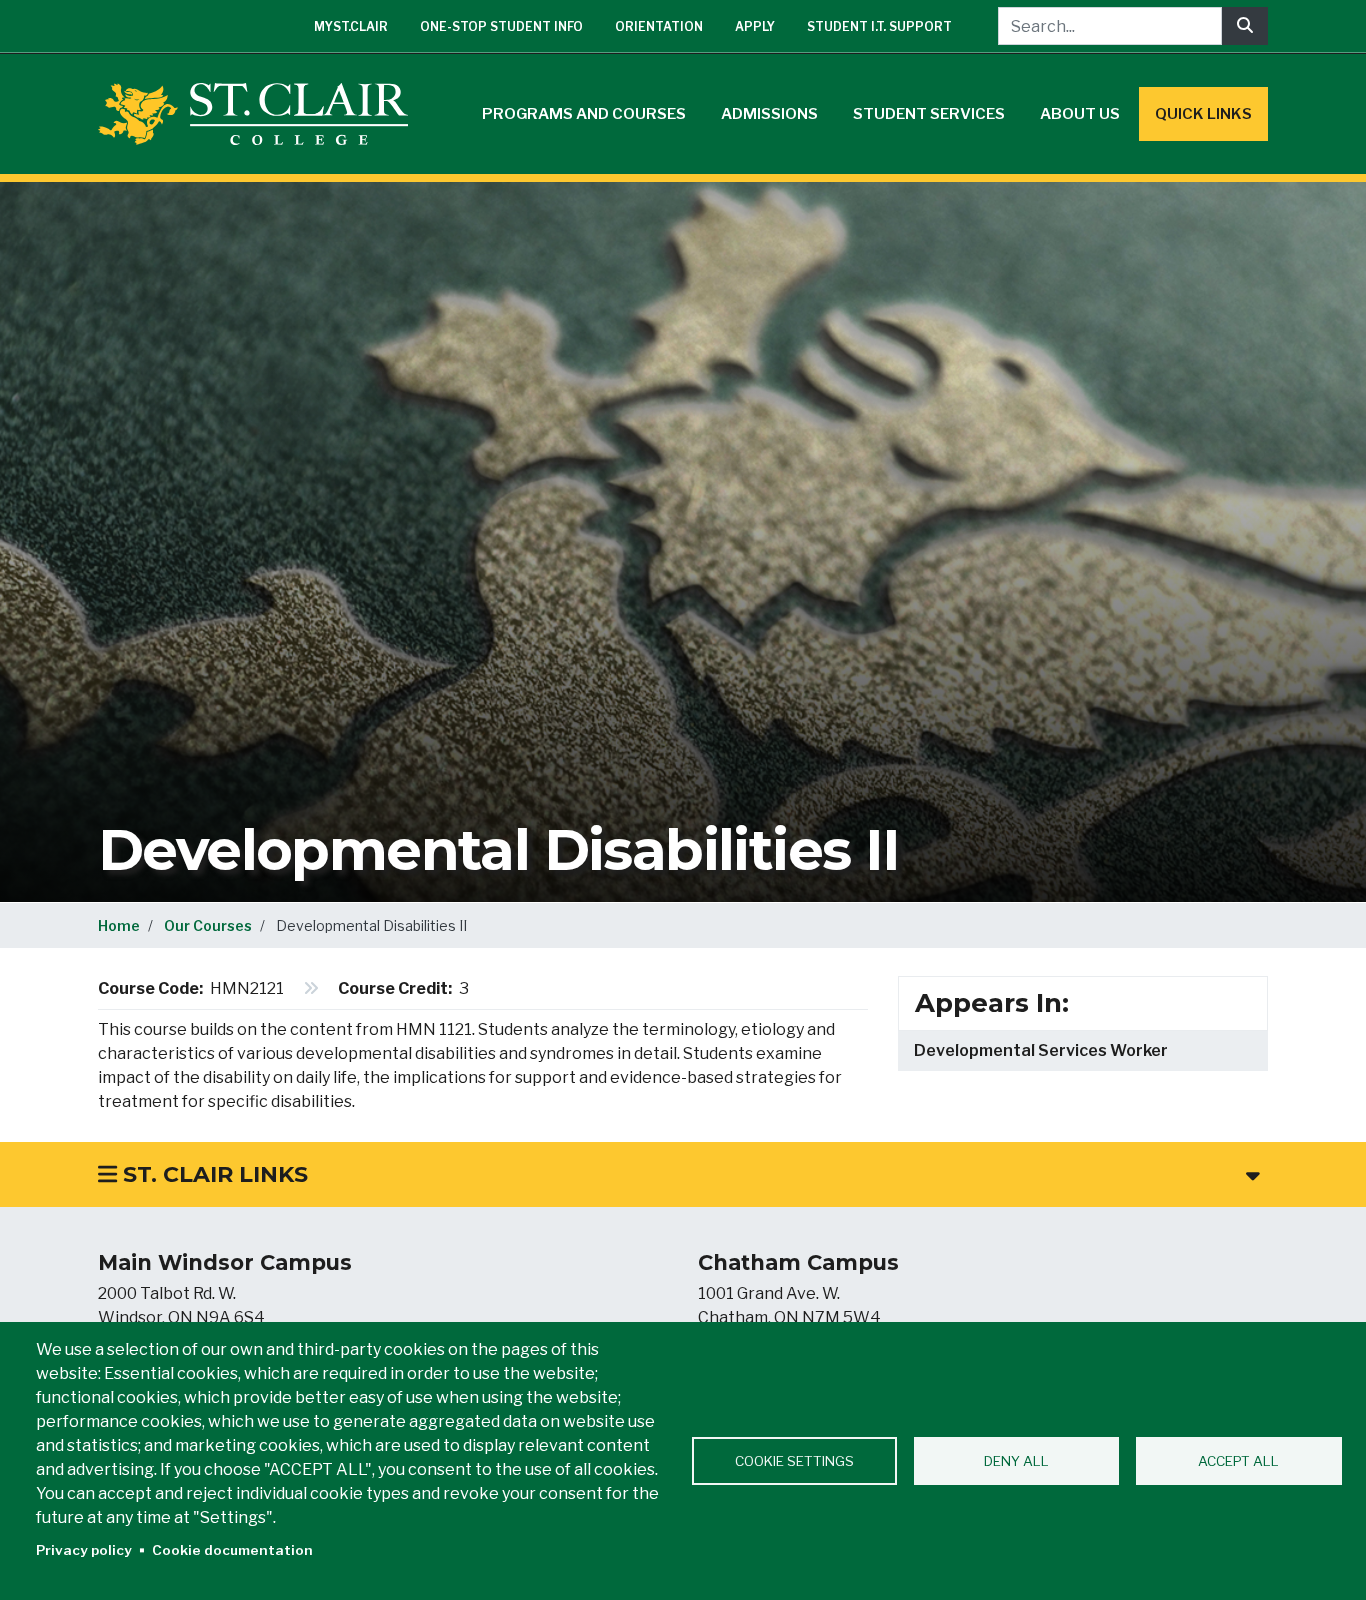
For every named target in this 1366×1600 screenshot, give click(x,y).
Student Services (929, 114)
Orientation (659, 26)
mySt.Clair (351, 26)
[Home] (261, 114)
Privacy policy (84, 1550)
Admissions (769, 114)
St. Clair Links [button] (212, 1174)
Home (119, 925)
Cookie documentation (232, 1550)
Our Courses (208, 925)
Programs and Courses (584, 114)
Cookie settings (794, 1461)
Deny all (1016, 1461)
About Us (1080, 114)
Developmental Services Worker (1041, 1050)
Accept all (1238, 1461)
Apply (755, 26)
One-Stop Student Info (501, 26)
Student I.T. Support (879, 26)
